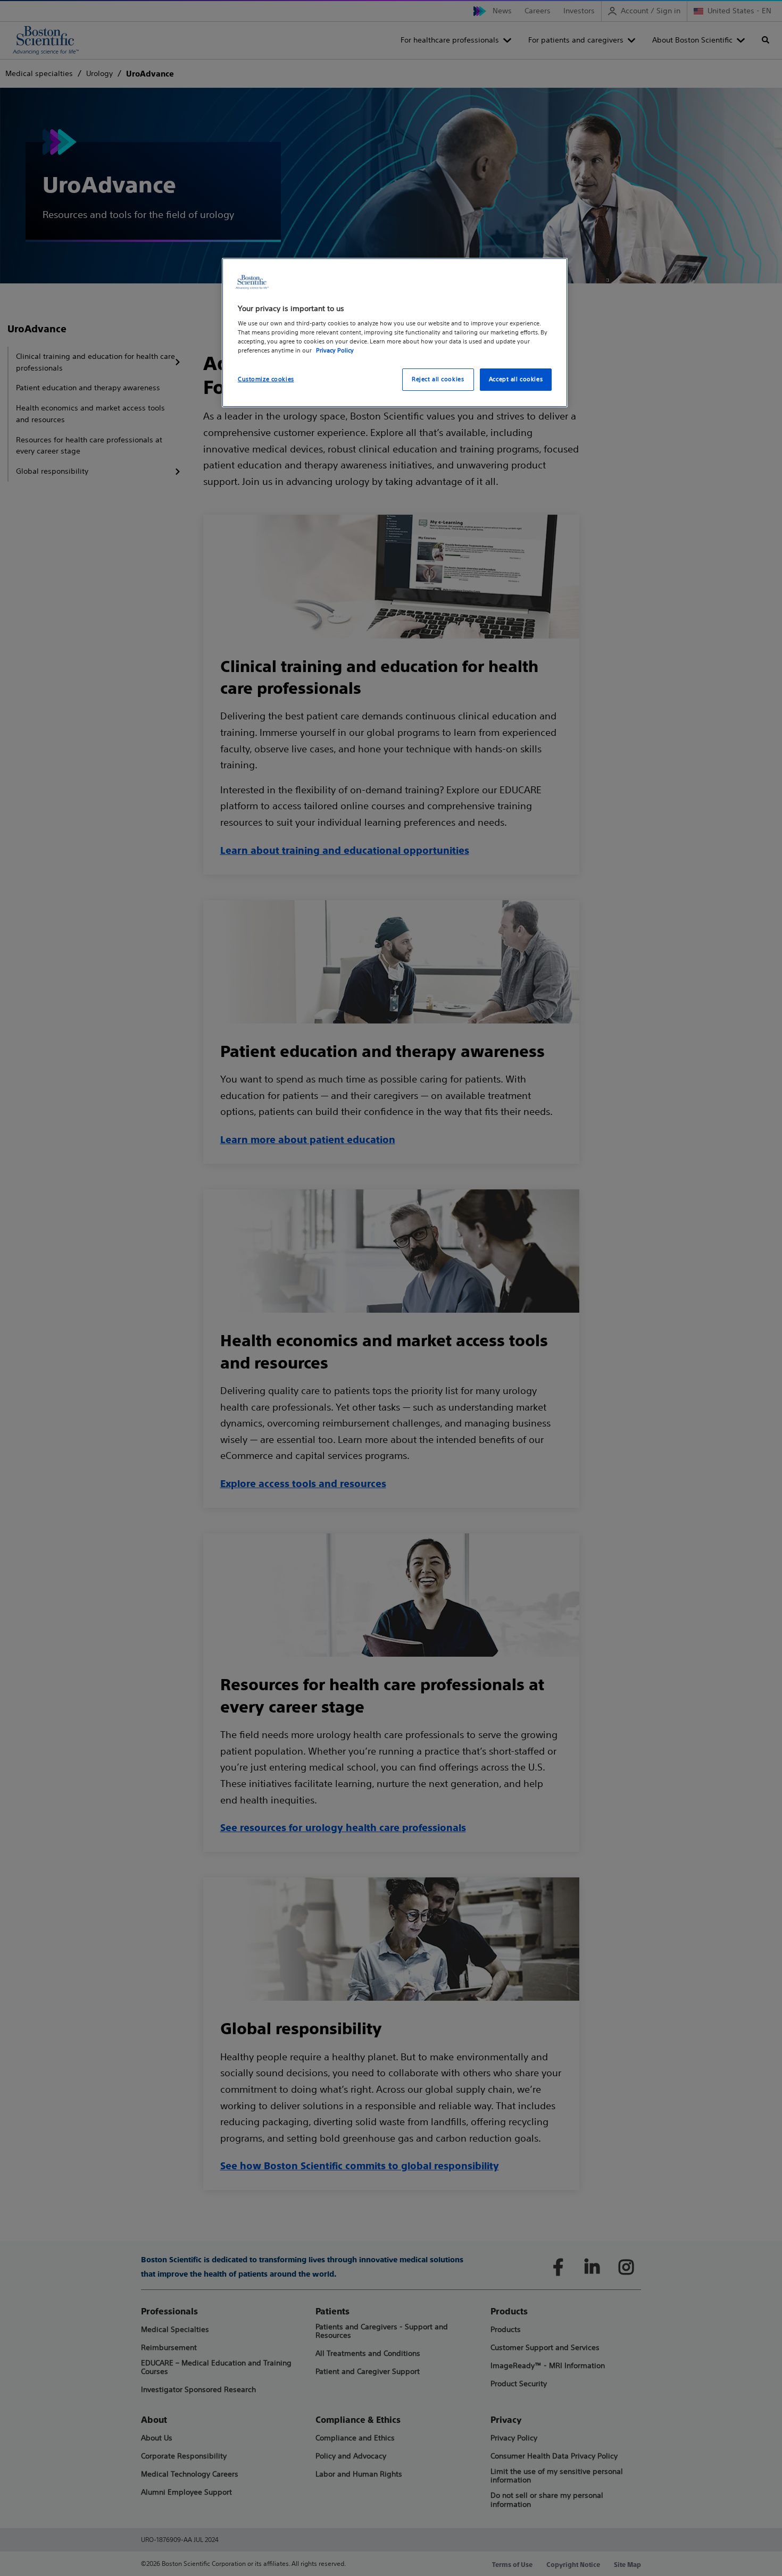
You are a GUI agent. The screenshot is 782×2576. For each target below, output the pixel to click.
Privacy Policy (335, 350)
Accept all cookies (516, 379)
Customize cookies (266, 379)
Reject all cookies (438, 379)
